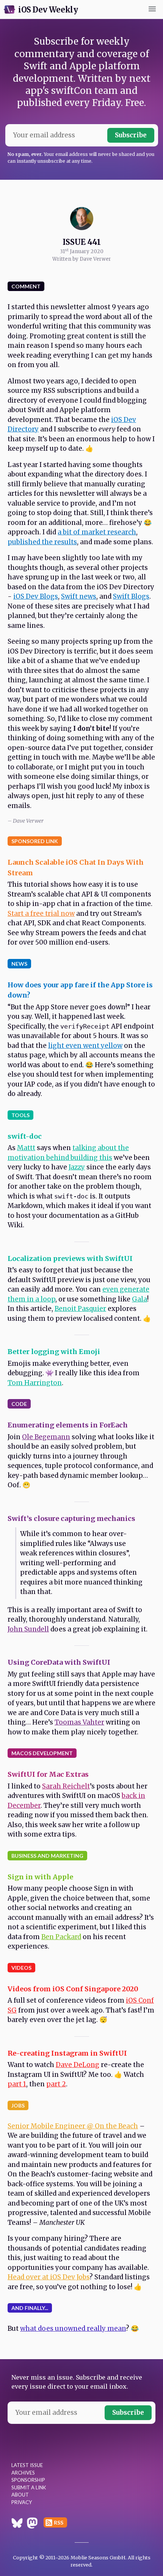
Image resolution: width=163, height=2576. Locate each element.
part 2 (56, 2084)
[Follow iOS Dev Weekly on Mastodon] (32, 2524)
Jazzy (77, 1167)
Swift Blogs (131, 596)
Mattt (26, 1148)
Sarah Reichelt (66, 1786)
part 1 (17, 2084)
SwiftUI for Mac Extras (48, 1774)
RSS (59, 2522)
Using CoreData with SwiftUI (59, 1662)
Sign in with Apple (40, 1877)
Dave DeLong (78, 2065)
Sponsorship (28, 2480)
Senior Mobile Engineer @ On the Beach (73, 2126)
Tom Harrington (35, 1383)
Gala (139, 1299)
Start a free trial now (41, 914)
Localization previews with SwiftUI (70, 1258)
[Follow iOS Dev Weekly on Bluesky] (17, 2524)
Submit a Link (29, 2487)
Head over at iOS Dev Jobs (49, 2277)
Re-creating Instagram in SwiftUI (67, 2053)
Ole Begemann (46, 1437)
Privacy (22, 2502)
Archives (23, 2473)
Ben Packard (61, 1937)
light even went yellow (85, 1046)
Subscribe (131, 135)
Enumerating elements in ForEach (68, 1425)
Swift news (79, 596)
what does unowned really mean (73, 2329)
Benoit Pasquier (80, 1309)
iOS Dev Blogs (36, 596)
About (20, 2495)
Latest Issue (27, 2465)
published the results (42, 542)
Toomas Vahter (79, 1722)
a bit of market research (97, 532)
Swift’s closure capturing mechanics (71, 1518)
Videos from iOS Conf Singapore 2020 (73, 1989)
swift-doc (25, 1136)
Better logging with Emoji (54, 1352)
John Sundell (28, 1629)
